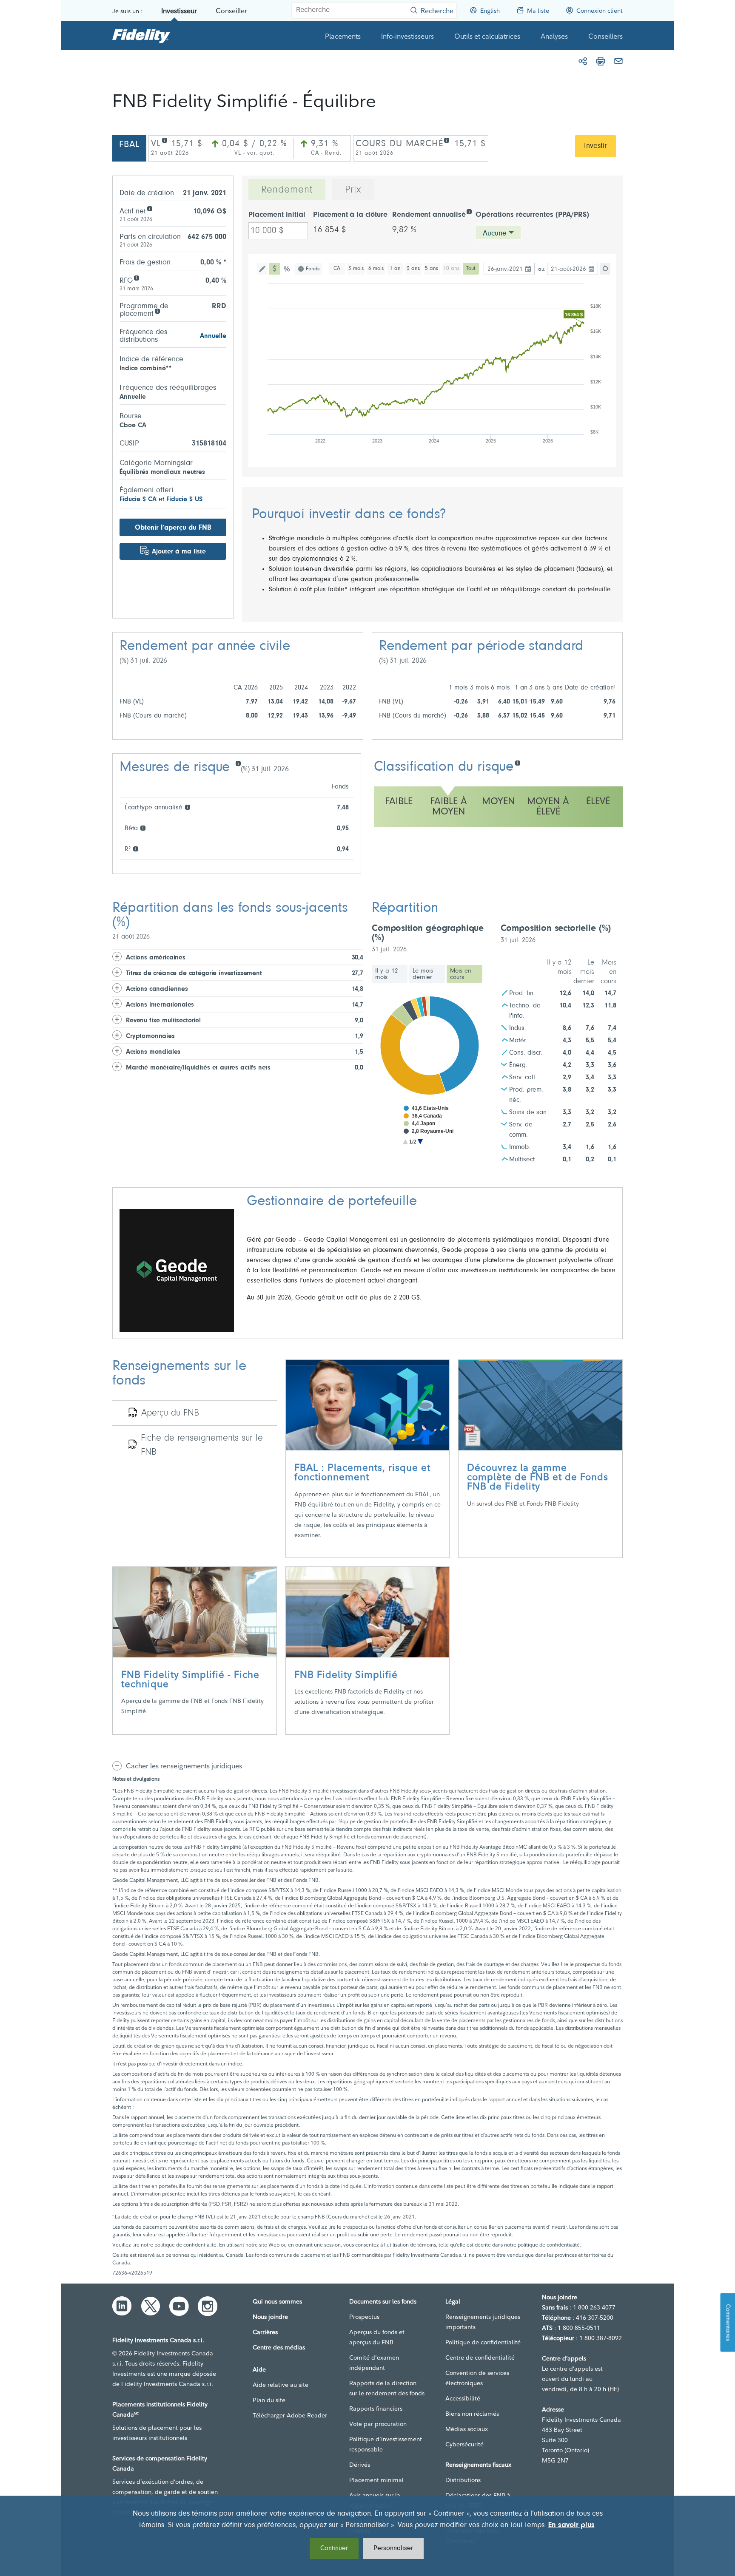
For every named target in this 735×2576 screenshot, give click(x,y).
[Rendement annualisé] (469, 211)
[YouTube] (179, 2306)
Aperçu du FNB (170, 1413)
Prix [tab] (353, 190)
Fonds (313, 269)
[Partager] (583, 61)
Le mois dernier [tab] (423, 974)
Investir (595, 146)
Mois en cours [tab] (461, 974)
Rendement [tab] (287, 190)
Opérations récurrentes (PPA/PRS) (532, 215)
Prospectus (364, 2317)
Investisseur (179, 11)
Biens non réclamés (472, 2414)
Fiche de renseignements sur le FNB (202, 1445)
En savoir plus (571, 2525)
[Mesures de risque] (238, 763)
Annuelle (213, 336)
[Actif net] (150, 208)
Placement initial (277, 215)
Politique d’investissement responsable (386, 2444)
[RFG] (136, 277)
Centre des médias (279, 2347)
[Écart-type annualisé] (187, 807)
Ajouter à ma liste (179, 552)
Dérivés (360, 2465)
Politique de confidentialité (483, 2342)
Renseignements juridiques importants (483, 2322)
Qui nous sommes (277, 2301)
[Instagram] (208, 2306)
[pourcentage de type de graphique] (287, 269)
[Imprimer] (601, 61)
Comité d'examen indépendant (374, 2363)
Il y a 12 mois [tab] (387, 974)
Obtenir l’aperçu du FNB (173, 528)
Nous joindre (270, 2317)
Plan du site (269, 2400)
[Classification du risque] (517, 762)
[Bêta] (143, 827)
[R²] (135, 848)
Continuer (334, 2548)
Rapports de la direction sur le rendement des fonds (387, 2388)
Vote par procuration (378, 2424)
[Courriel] (618, 61)
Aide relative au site (281, 2385)
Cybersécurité (464, 2444)
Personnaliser (393, 2548)
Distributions (463, 2480)
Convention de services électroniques (477, 2378)
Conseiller (231, 11)
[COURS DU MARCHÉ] (446, 140)
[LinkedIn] (122, 2306)
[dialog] (367, 2536)
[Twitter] (151, 2306)
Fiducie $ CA (138, 499)
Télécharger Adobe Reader (290, 2415)
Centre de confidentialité (480, 2358)
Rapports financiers (376, 2409)
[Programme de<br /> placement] (157, 311)
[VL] (164, 140)
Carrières (265, 2332)
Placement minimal (376, 2480)
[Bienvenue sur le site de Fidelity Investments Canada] (141, 36)
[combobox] (498, 233)
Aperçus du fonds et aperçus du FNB (377, 2337)
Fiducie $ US (184, 499)
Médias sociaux (467, 2429)
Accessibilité (463, 2398)
